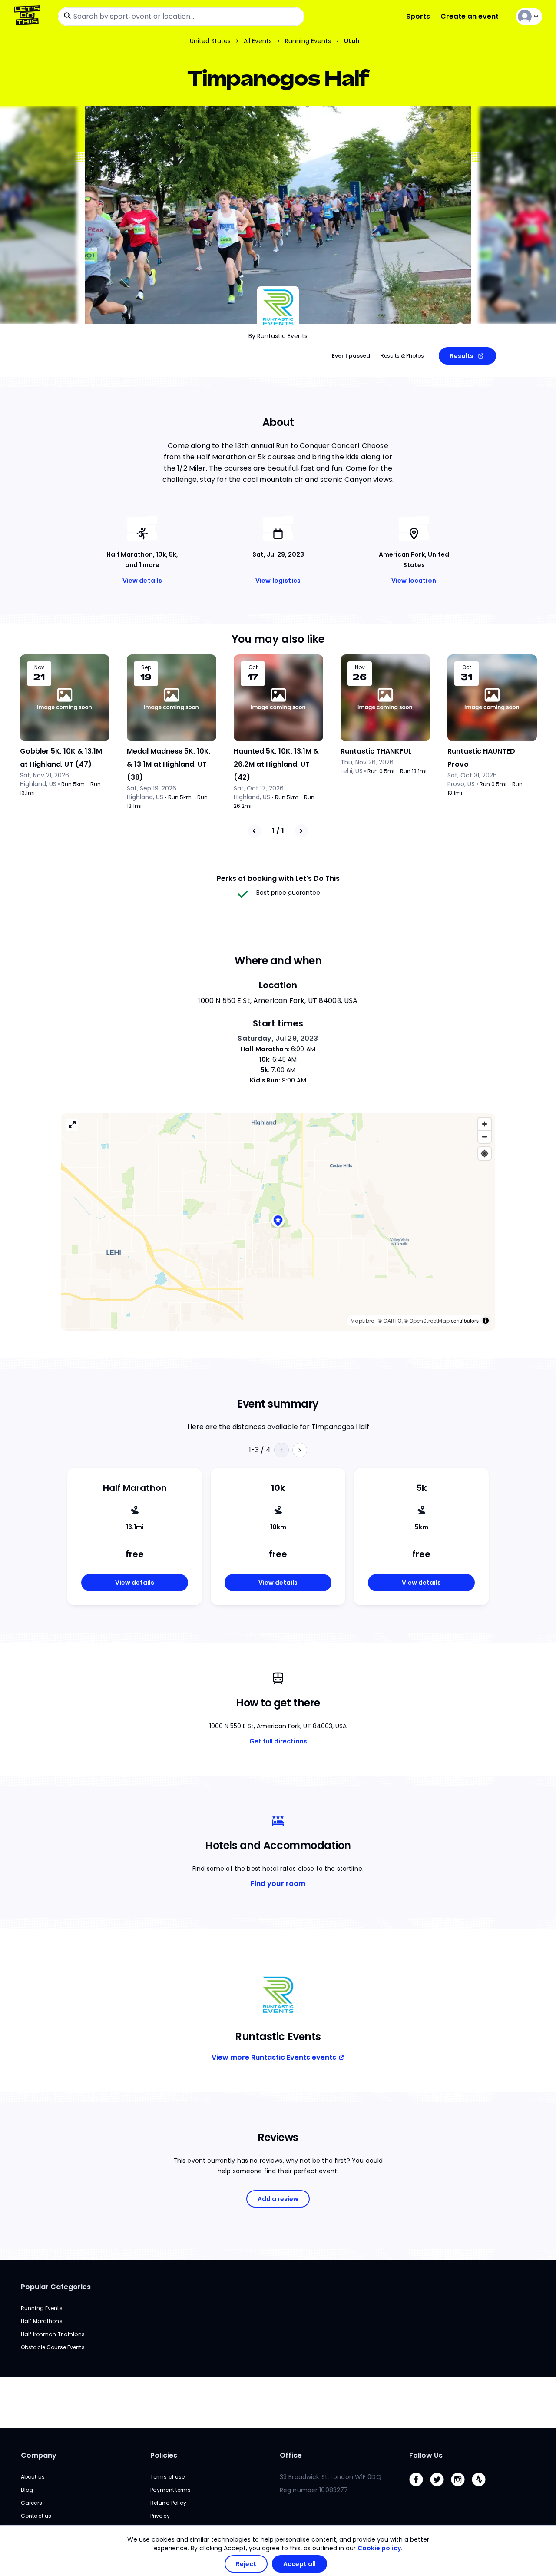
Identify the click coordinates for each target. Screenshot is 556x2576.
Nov (39, 667)
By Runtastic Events (278, 336)
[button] (278, 1222)
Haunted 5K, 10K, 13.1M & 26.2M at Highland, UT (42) (276, 764)
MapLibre (362, 1321)
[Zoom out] (485, 1137)
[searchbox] (181, 17)
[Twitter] (440, 2488)
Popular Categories (56, 2287)
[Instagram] (461, 2488)
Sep (146, 667)
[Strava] (482, 2488)
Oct (253, 667)
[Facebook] (420, 2488)
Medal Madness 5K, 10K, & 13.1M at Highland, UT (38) (169, 764)
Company (39, 2455)
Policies (164, 2455)
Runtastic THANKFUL (376, 751)
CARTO (392, 1321)
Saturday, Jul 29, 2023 (278, 1038)
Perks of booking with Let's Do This (278, 878)
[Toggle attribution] (486, 1321)
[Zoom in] (485, 1124)
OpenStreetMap (429, 1321)
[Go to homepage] (29, 16)
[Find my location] (485, 1154)
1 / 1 (278, 831)
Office (291, 2455)
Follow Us (426, 2455)
